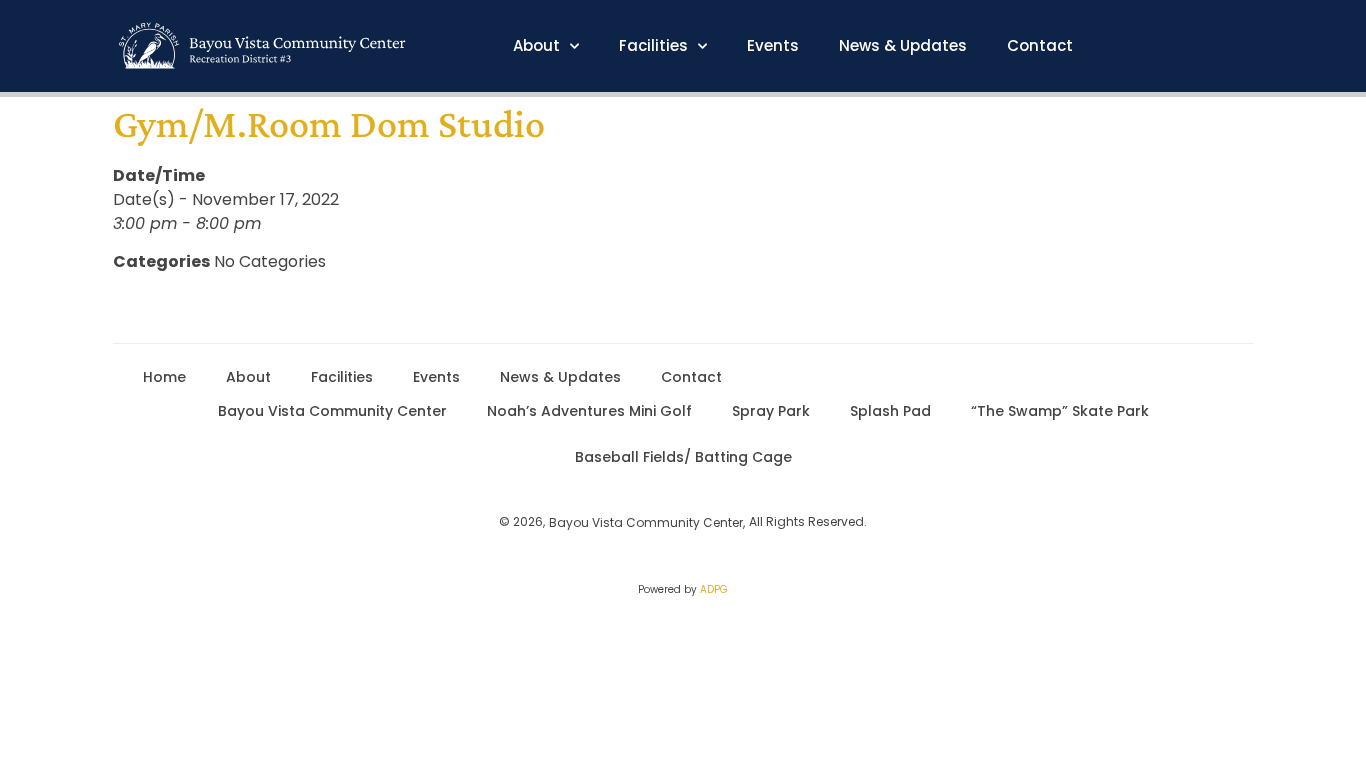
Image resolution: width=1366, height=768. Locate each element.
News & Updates (903, 46)
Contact (1040, 46)
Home (164, 377)
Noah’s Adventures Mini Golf (589, 411)
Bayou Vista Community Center (332, 411)
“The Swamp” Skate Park (1060, 411)
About (536, 46)
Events (773, 46)
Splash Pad (890, 411)
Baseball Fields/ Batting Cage (683, 457)
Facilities (653, 46)
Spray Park (771, 411)
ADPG (714, 589)
